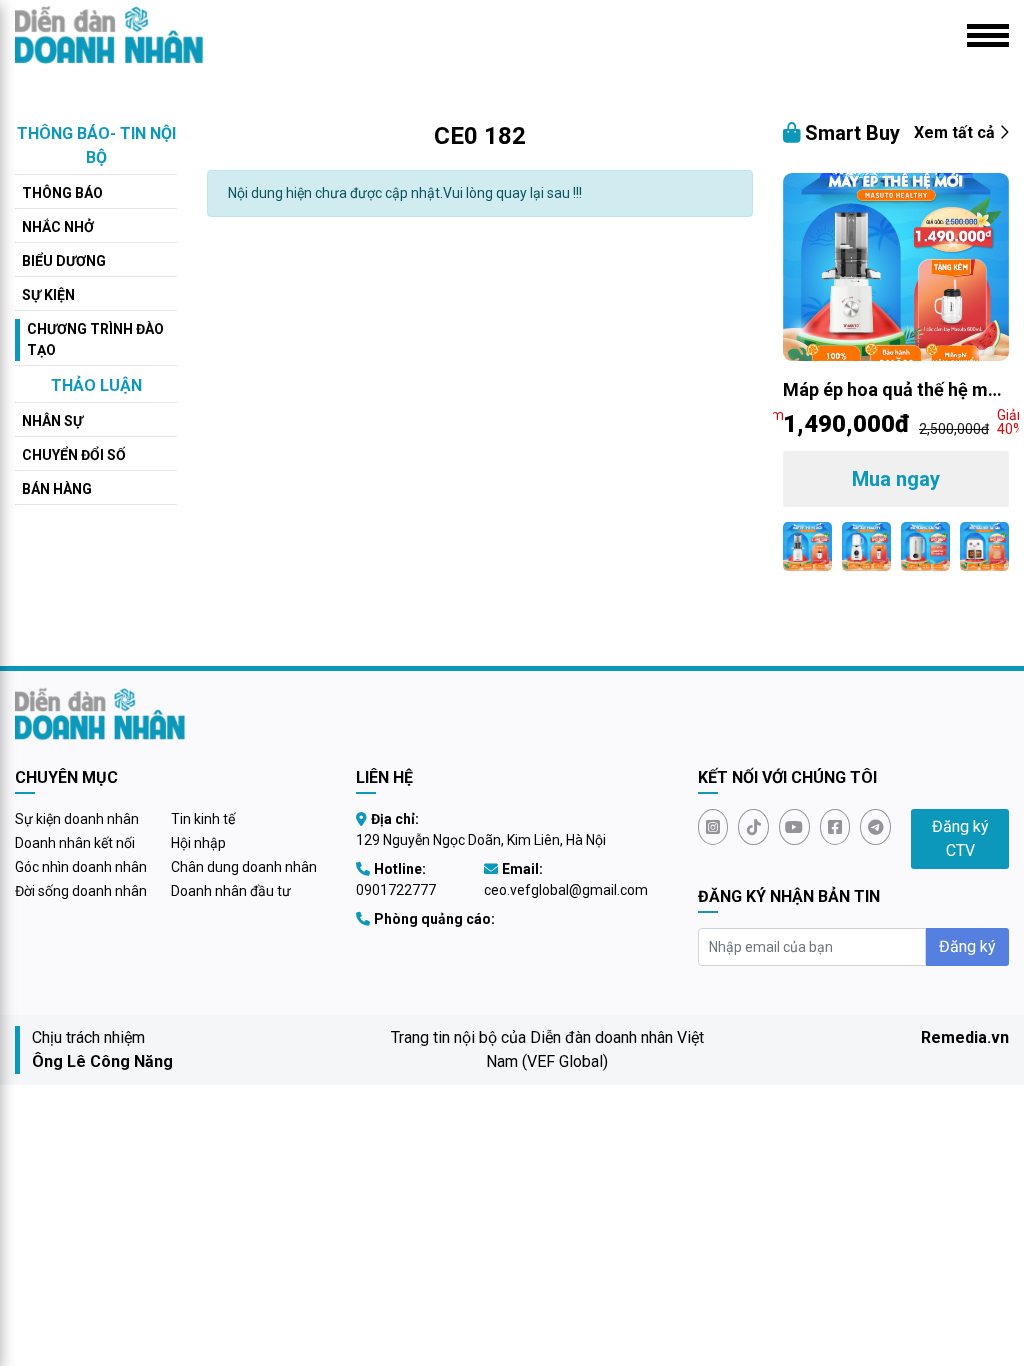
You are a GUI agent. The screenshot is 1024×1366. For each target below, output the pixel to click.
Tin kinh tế (203, 819)
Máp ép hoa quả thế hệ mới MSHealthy (893, 391)
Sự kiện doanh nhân (77, 819)
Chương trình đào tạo (95, 339)
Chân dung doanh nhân (244, 867)
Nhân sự (52, 421)
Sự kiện (48, 295)
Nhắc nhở (58, 227)
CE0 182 (480, 136)
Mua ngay (896, 479)
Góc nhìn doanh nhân (81, 867)
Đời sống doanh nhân (81, 891)
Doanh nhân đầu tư (231, 891)
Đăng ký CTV (960, 838)
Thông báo (62, 193)
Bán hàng (57, 489)
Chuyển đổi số (74, 455)
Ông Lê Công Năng (102, 1061)
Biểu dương (64, 261)
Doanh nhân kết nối (75, 843)
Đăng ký (967, 946)
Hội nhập (198, 843)
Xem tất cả (956, 132)
